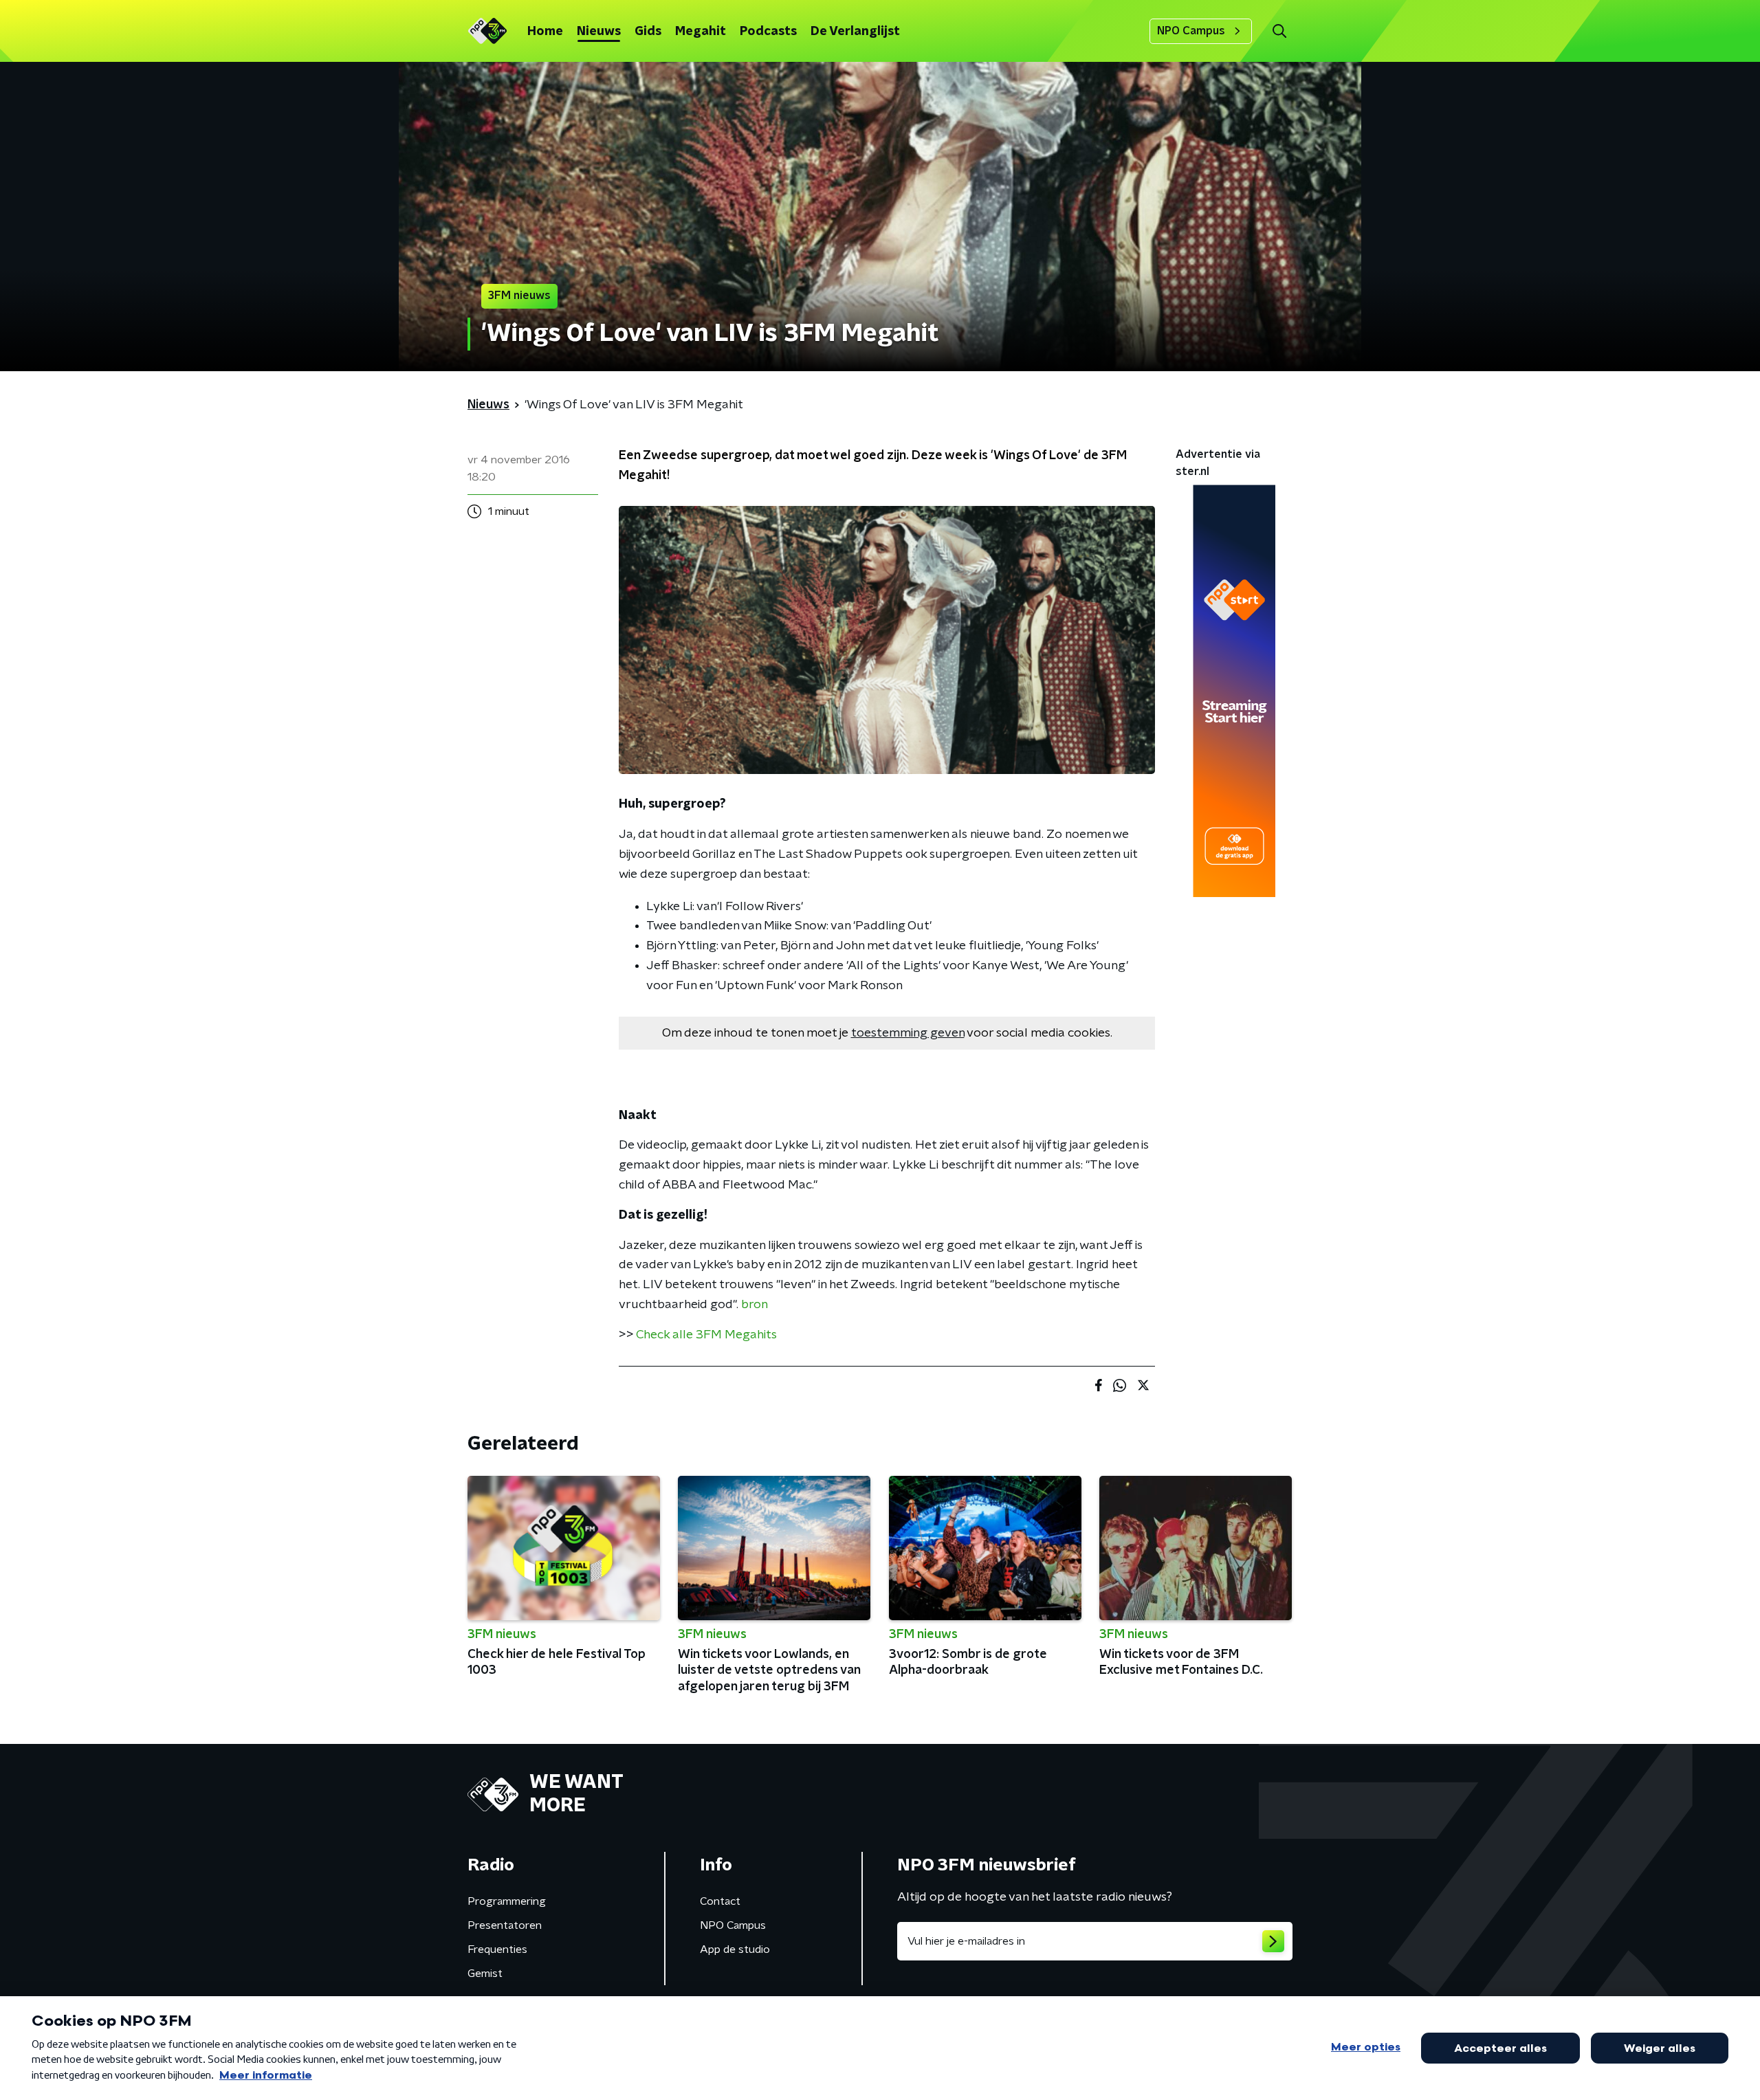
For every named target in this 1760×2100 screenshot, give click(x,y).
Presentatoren (505, 1925)
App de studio (735, 1949)
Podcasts (768, 32)
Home (545, 32)
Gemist (485, 1974)
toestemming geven (908, 1033)
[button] (1279, 31)
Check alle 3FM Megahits (706, 1335)
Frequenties (497, 1949)
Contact (720, 1901)
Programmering (507, 1901)
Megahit (701, 32)
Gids (648, 32)
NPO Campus (1191, 31)
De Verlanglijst (855, 32)
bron (755, 1305)
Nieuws (599, 32)
